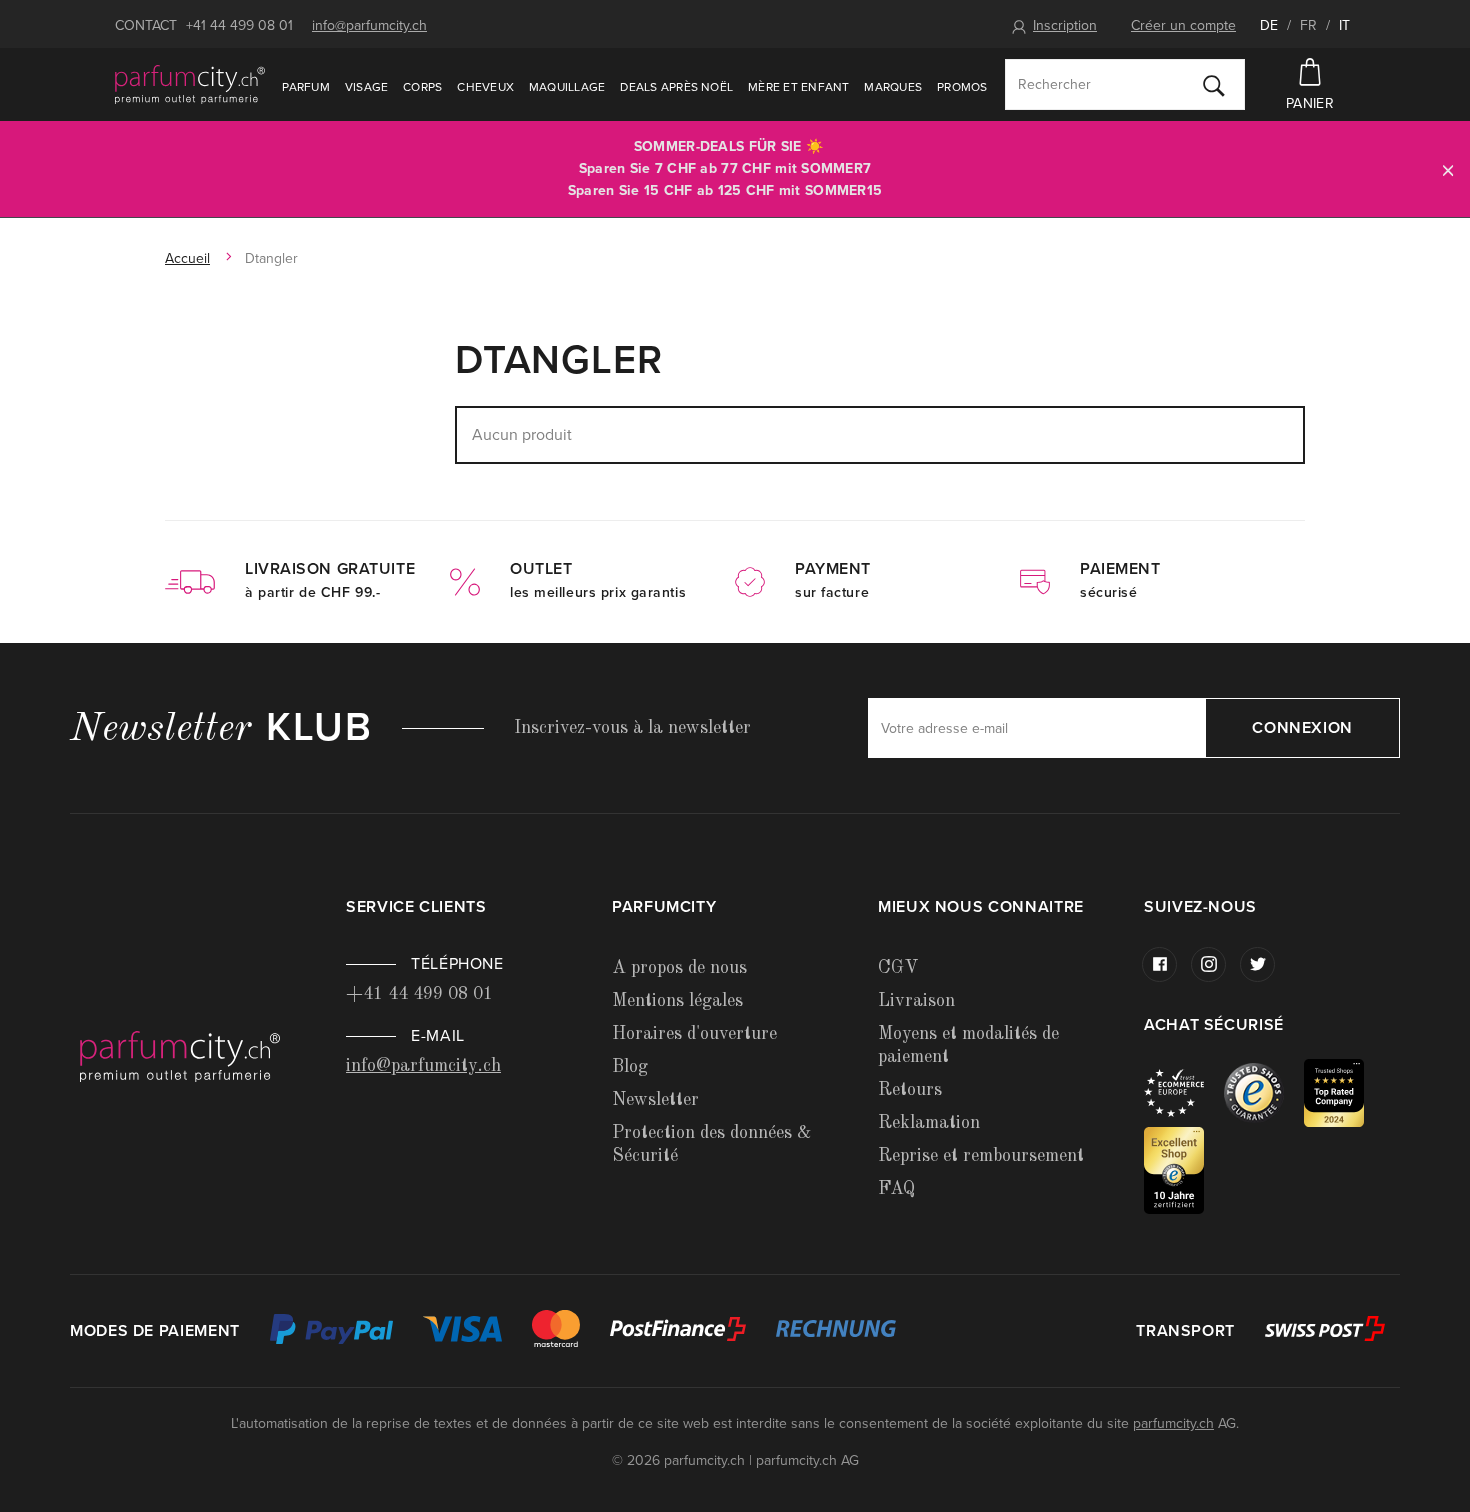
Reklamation (929, 1123)
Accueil (187, 258)
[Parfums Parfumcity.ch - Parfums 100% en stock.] (190, 84)
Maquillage (567, 87)
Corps (422, 87)
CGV (898, 968)
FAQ (896, 1189)
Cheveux (485, 87)
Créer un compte (1183, 25)
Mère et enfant (798, 87)
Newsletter (655, 1100)
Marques (893, 87)
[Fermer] (1448, 169)
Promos (962, 87)
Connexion (1302, 728)
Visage (366, 87)
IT (1344, 25)
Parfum (305, 87)
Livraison (916, 1001)
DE (1269, 25)
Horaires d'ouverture (694, 1034)
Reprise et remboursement (981, 1156)
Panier (1310, 103)
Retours (910, 1090)
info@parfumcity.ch (369, 25)
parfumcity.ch (1173, 1423)
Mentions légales (677, 1001)
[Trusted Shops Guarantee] (1264, 1091)
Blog (630, 1067)
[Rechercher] (1214, 85)
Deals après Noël (676, 87)
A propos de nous (679, 968)
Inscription (1065, 25)
